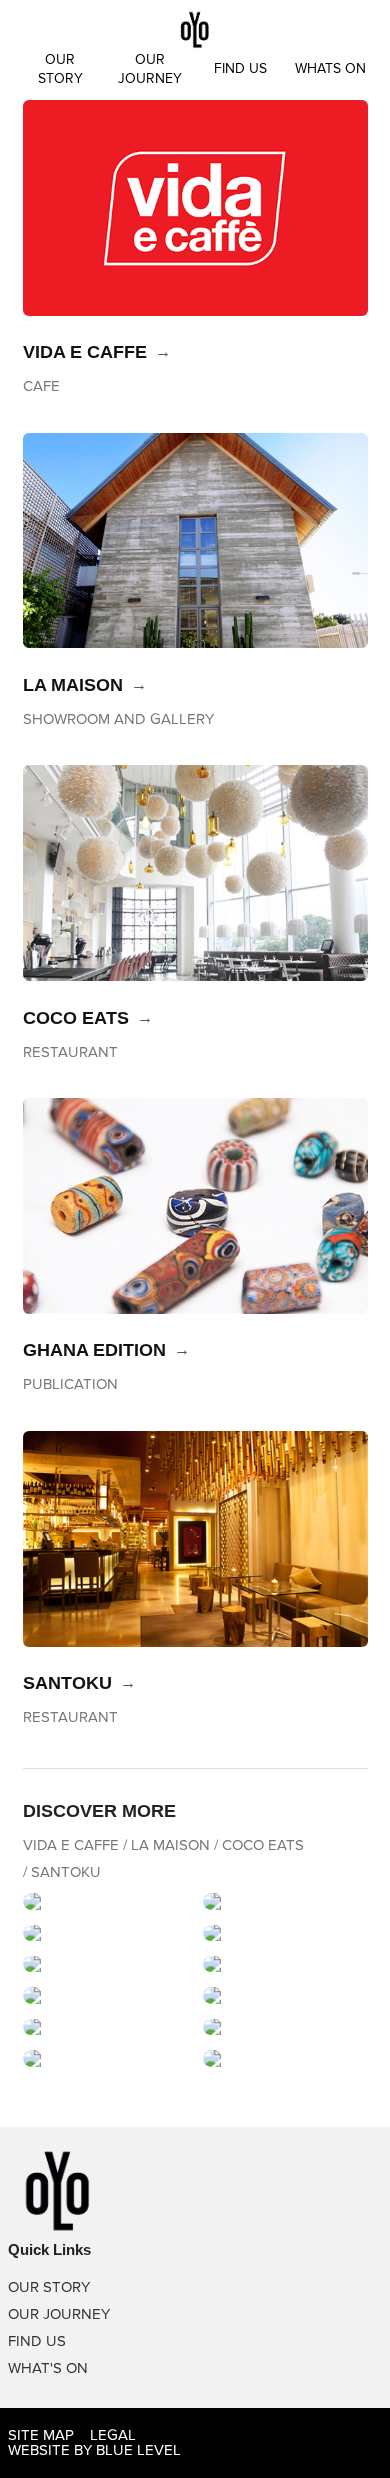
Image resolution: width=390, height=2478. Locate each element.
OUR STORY (49, 2287)
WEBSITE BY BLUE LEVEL (94, 2450)
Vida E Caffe (85, 352)
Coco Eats (76, 1018)
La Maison (73, 685)
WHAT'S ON (48, 2368)
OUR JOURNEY (59, 2314)
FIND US (240, 68)
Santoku (67, 1683)
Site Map (41, 2435)
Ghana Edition (94, 1350)
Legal (113, 2435)
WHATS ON (330, 68)
